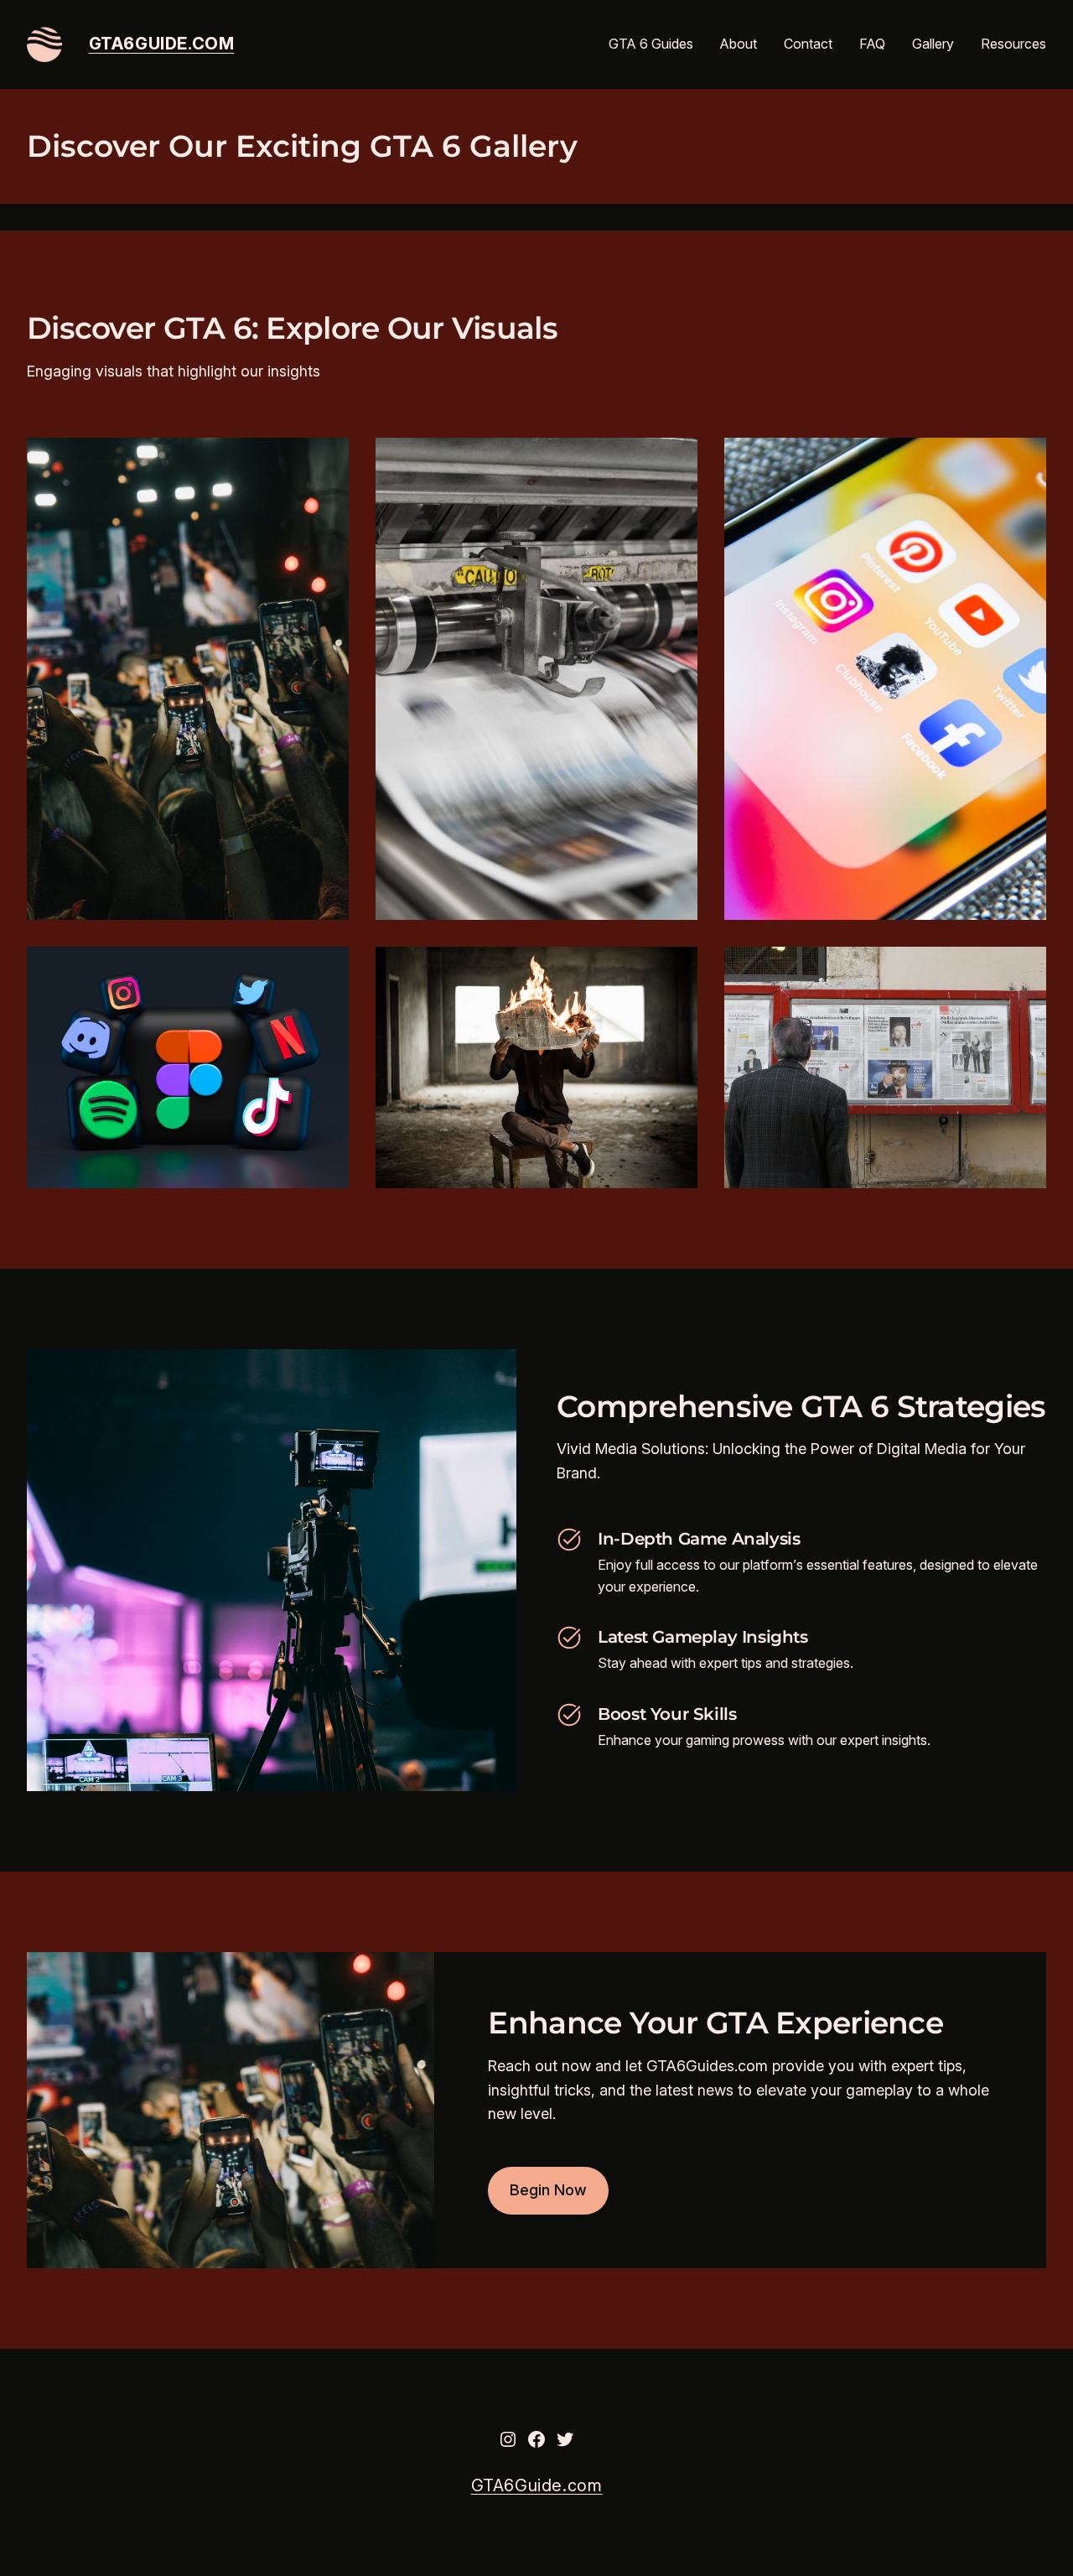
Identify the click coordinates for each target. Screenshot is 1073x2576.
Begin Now (548, 2190)
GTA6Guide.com (162, 44)
